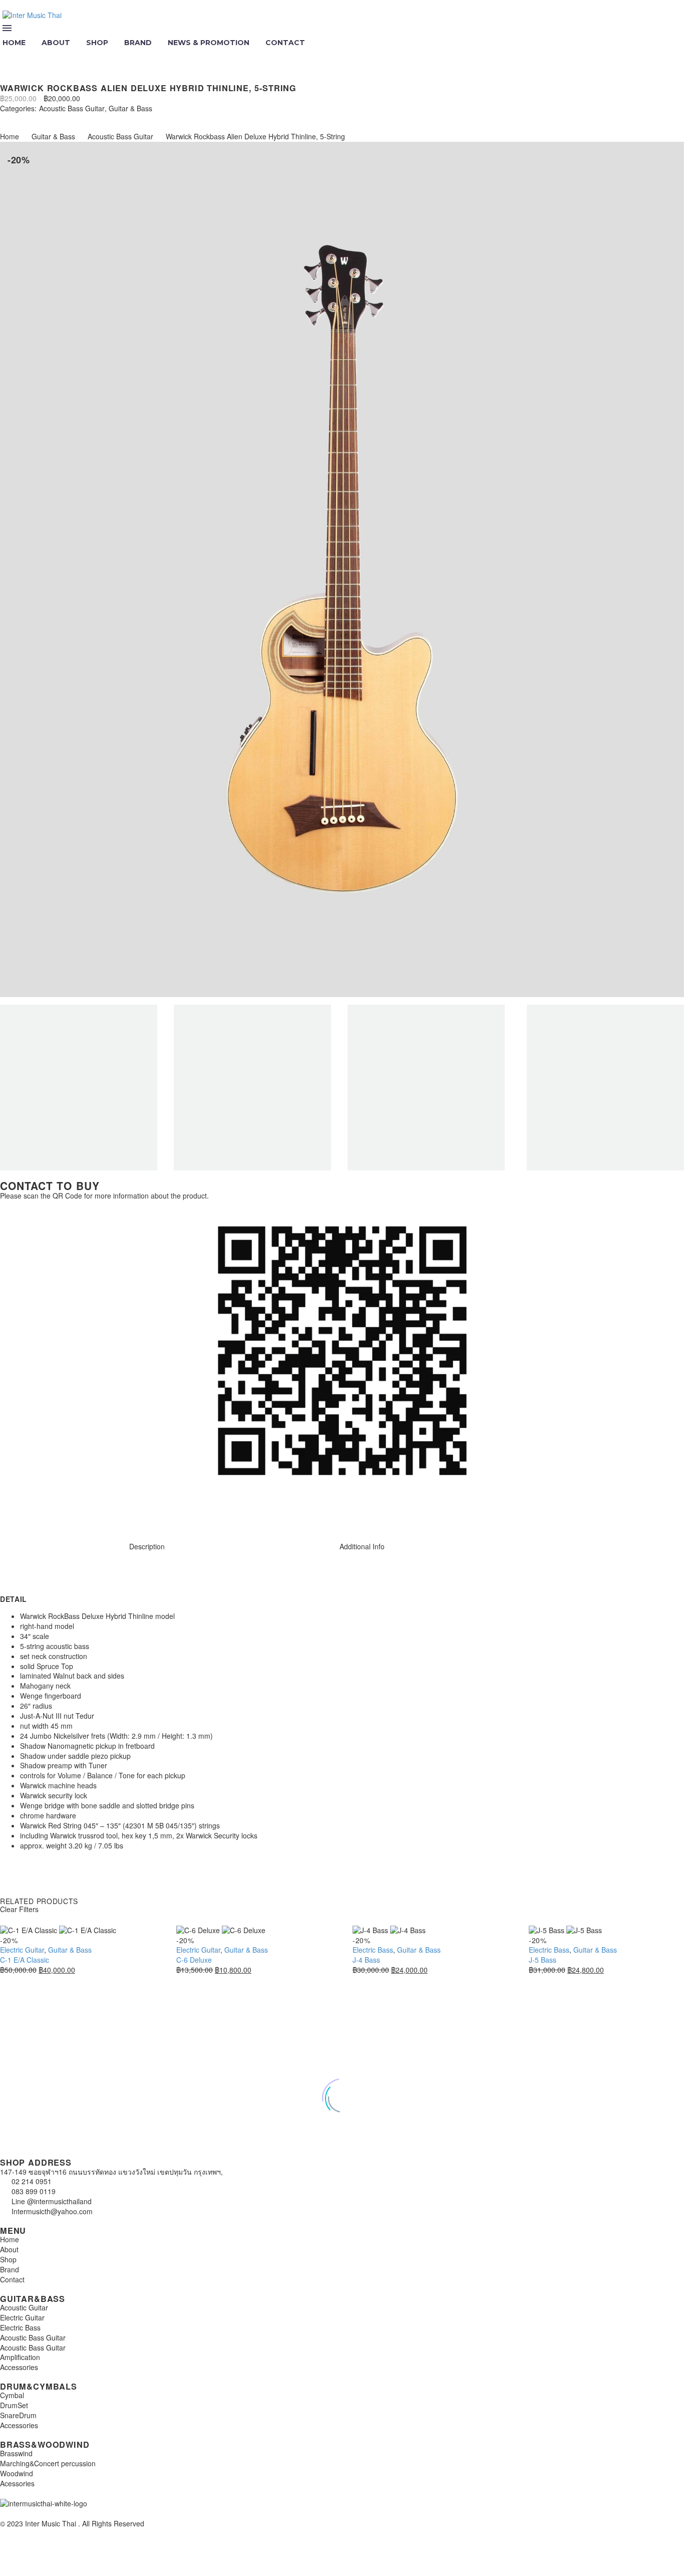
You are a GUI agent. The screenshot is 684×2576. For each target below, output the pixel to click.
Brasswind (16, 2453)
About (56, 43)
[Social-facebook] (40, 1512)
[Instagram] (13, 1512)
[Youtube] (67, 1512)
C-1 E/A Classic (25, 1960)
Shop (97, 43)
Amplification (20, 2357)
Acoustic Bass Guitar (72, 108)
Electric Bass (373, 1950)
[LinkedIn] (64, 118)
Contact (285, 43)
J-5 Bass (543, 1960)
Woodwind (17, 2473)
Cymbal (12, 2395)
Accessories (19, 2367)
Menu (7, 28)
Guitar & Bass (130, 108)
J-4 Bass (366, 1960)
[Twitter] (19, 118)
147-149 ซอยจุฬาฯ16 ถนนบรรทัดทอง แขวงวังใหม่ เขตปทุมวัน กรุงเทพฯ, (111, 2172)
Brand (138, 43)
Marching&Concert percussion (48, 2463)
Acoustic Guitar (24, 2307)
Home (10, 136)
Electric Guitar (22, 1950)
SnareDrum (18, 2415)
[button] (9, 56)
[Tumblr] (49, 118)
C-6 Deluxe (194, 1960)
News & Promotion (209, 43)
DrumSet (14, 2405)
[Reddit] (79, 118)
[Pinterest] (34, 118)
